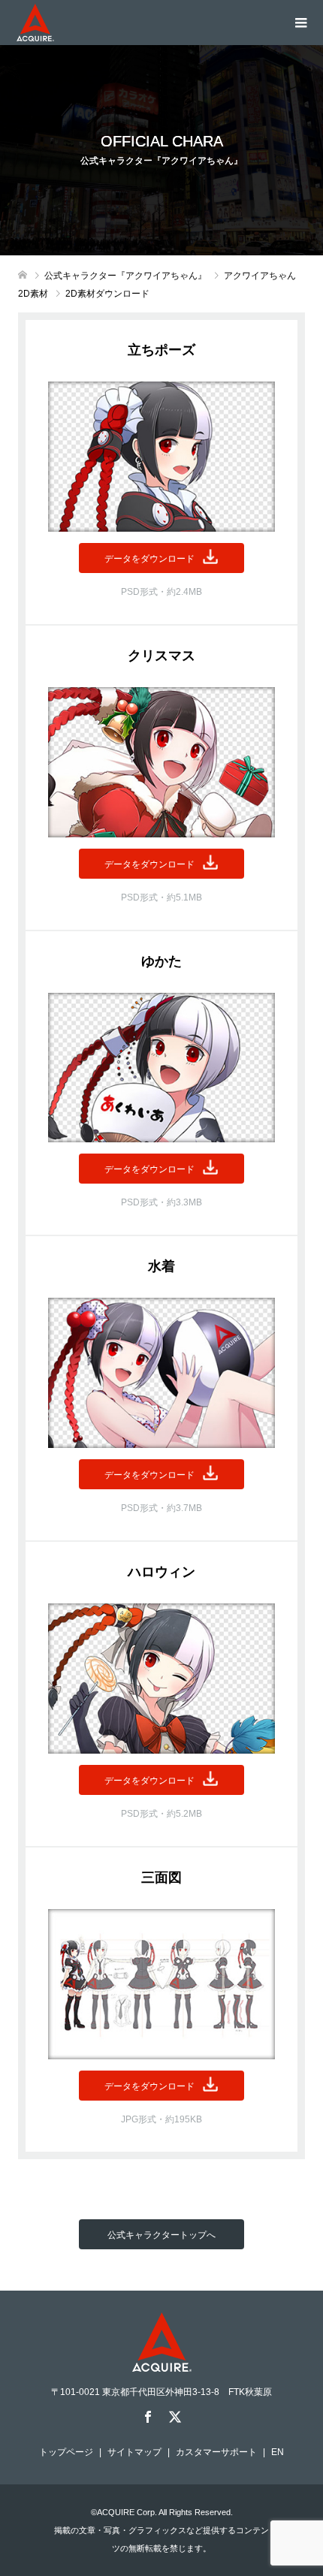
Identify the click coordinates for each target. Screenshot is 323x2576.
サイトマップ (134, 2452)
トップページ (66, 2452)
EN (278, 2452)
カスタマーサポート (216, 2452)
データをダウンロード (149, 559)
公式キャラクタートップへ (161, 2235)
